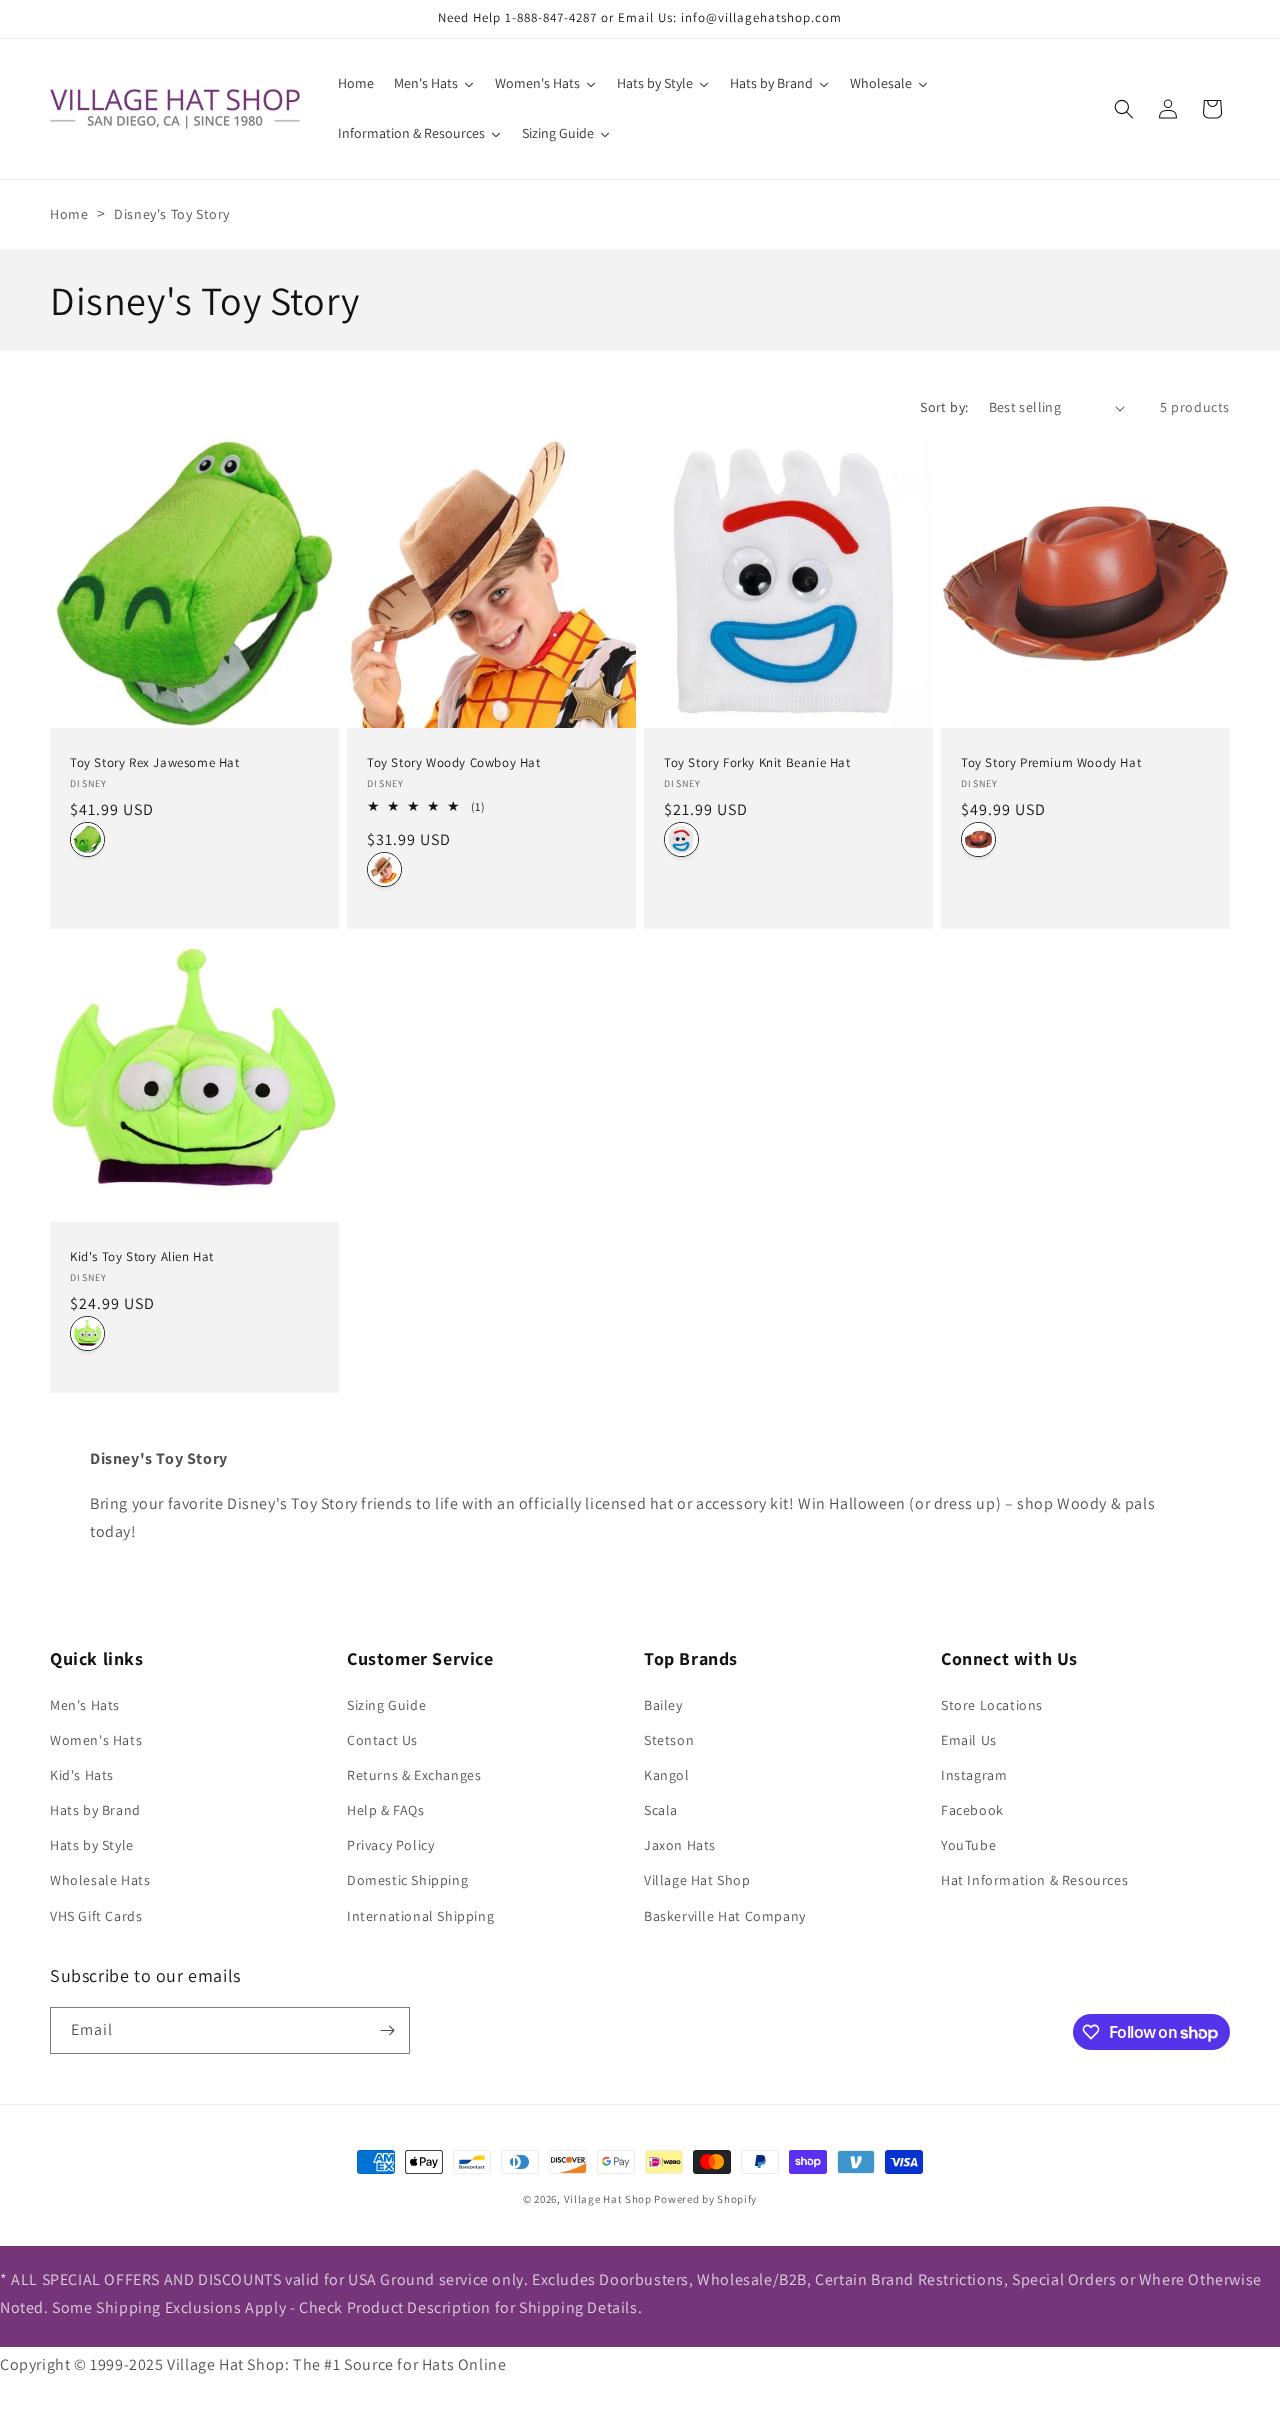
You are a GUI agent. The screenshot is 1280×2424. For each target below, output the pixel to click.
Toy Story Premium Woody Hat (1051, 763)
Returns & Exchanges (414, 1775)
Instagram (974, 1775)
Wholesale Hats (100, 1880)
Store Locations (992, 1705)
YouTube (968, 1845)
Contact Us (382, 1740)
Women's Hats (96, 1740)
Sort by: (944, 407)
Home (69, 214)
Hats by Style (92, 1845)
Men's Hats (85, 1705)
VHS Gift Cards (96, 1916)
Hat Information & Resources (1034, 1880)
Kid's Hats (82, 1775)
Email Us (969, 1740)
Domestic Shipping (407, 1880)
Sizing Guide (386, 1705)
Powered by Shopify (705, 2199)
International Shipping (420, 1916)
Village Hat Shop (697, 1880)
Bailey (663, 1705)
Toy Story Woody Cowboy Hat (454, 763)
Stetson (669, 1740)
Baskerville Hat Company (725, 1916)
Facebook (972, 1810)
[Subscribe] (387, 2030)
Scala (661, 1810)
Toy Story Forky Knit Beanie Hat (757, 763)
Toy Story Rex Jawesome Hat (155, 763)
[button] (1124, 109)
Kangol (667, 1775)
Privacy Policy (390, 1845)
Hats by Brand (95, 1810)
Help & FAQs (386, 1810)
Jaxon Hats (680, 1845)
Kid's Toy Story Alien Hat (142, 1257)
